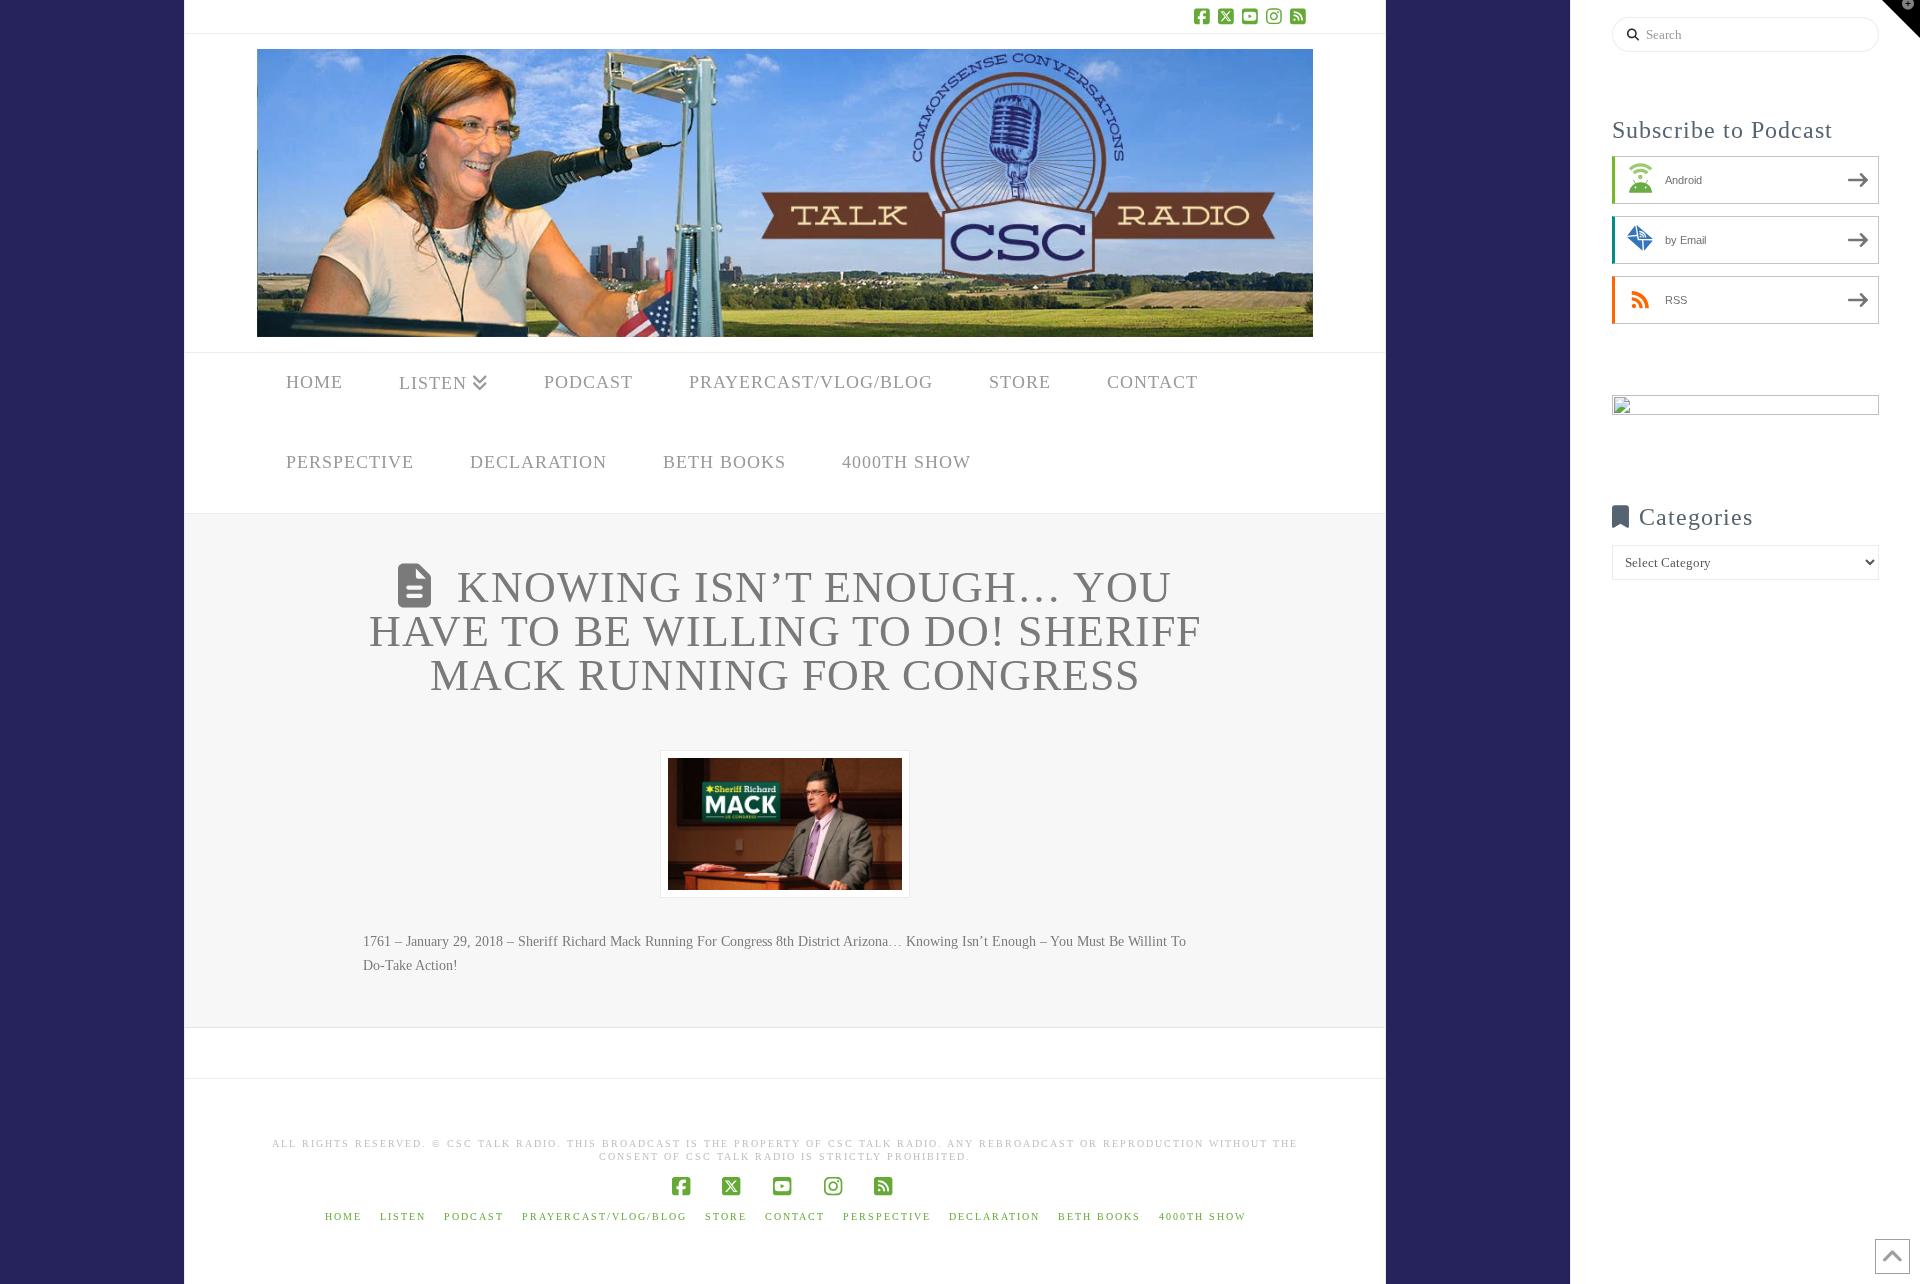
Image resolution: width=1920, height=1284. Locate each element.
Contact (795, 1216)
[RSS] (1301, 16)
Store (726, 1216)
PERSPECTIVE (887, 1216)
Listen (403, 1216)
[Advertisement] (1745, 972)
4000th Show (1202, 1216)
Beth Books (1099, 1216)
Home (343, 1216)
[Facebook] (1205, 16)
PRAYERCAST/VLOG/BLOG (604, 1216)
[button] (1901, 19)
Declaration (994, 1216)
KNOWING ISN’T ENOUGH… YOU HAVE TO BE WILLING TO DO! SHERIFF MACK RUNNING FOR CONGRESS (785, 631)
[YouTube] (1253, 16)
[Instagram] (1277, 16)
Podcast (474, 1216)
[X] (1229, 16)
